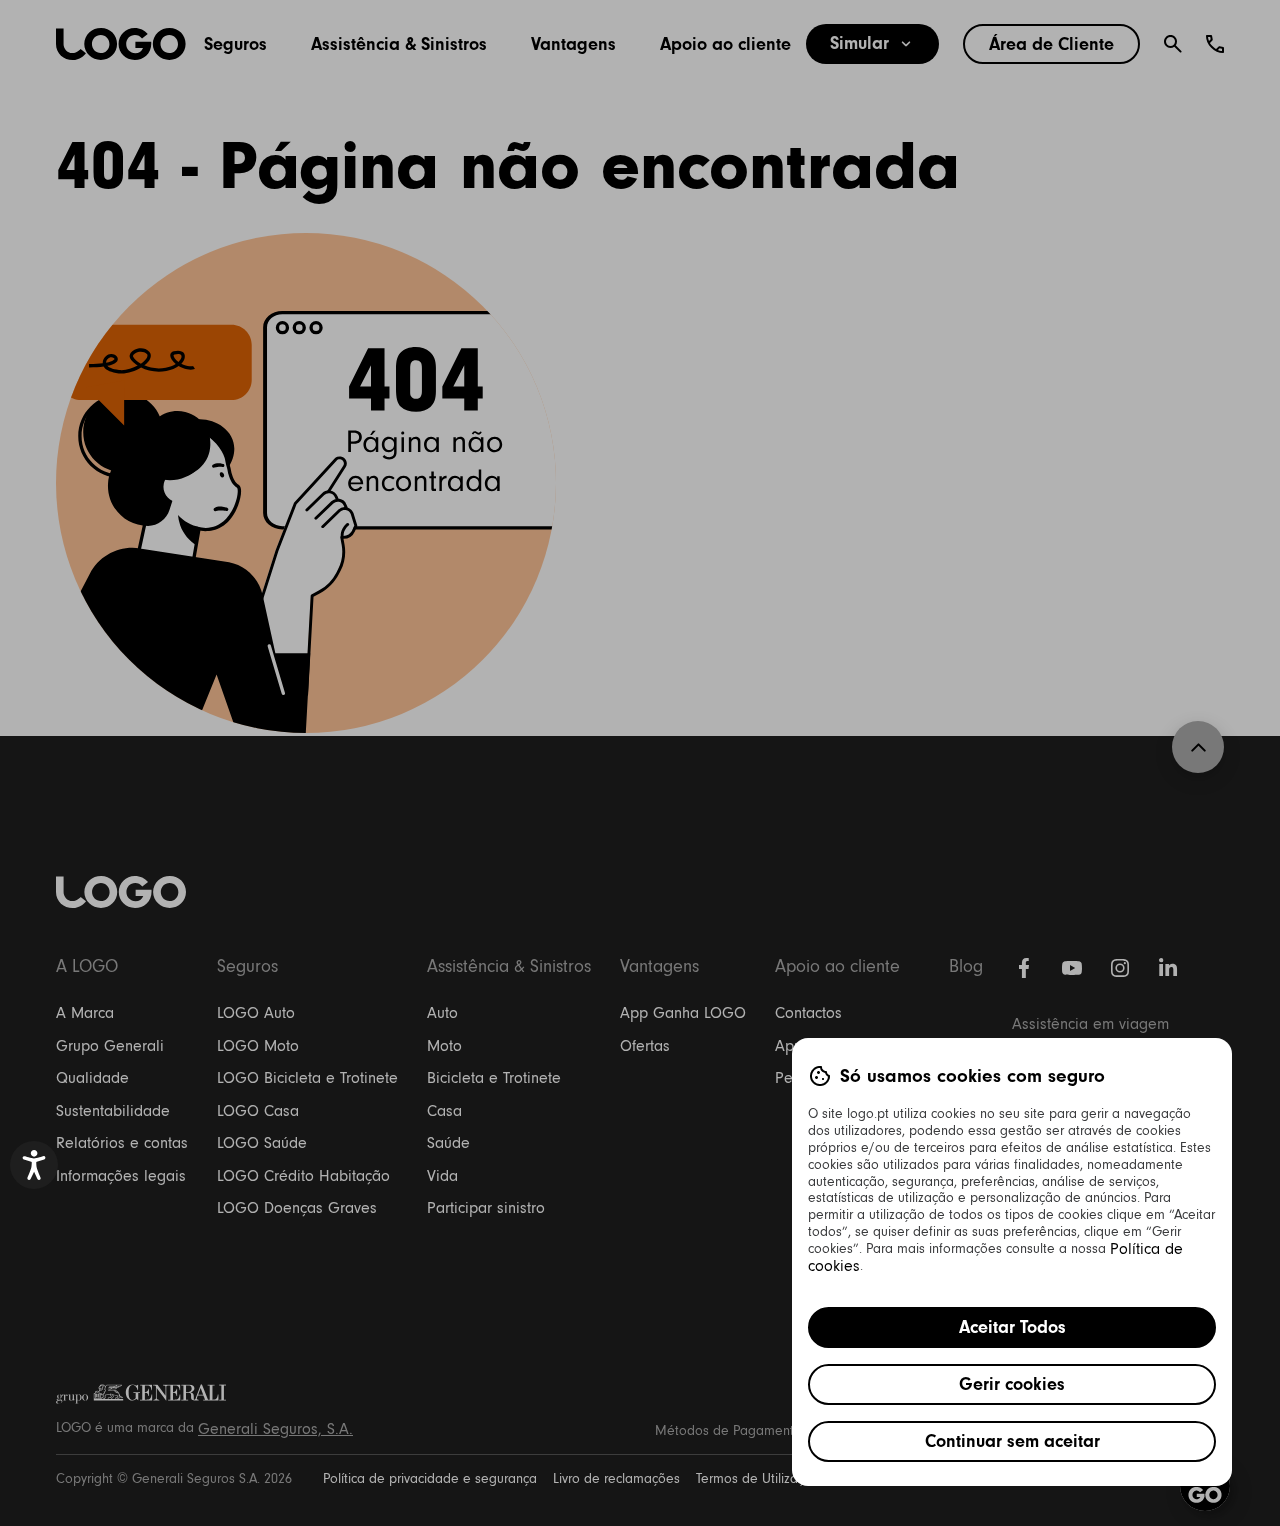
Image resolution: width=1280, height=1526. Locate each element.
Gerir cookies (1012, 1384)
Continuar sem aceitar (1012, 1441)
